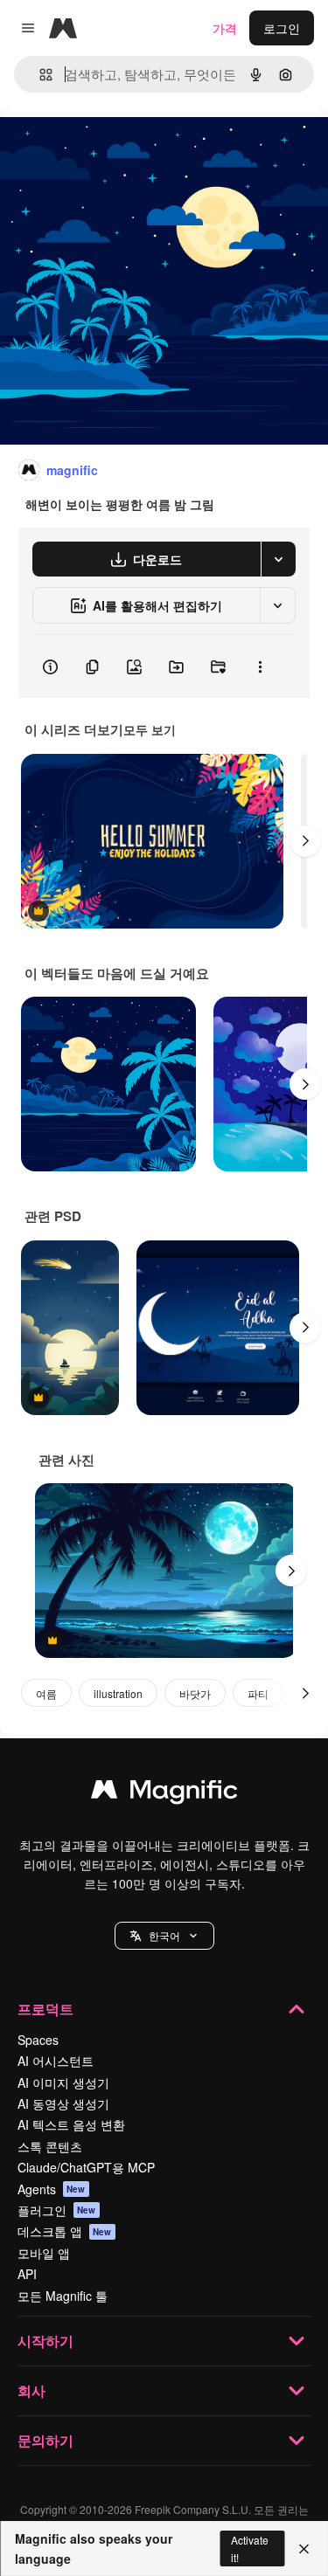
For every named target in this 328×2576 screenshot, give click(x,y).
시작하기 (45, 2341)
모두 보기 (150, 729)
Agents (52, 2189)
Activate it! (250, 2548)
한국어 (164, 1935)
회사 (31, 2390)
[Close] (304, 2549)
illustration (118, 1693)
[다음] (305, 841)
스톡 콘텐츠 (50, 2146)
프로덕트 (45, 2009)
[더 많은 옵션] (260, 666)
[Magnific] (164, 1793)
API (27, 2274)
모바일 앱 (44, 2253)
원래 (101, 150)
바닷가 (195, 1693)
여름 (46, 1693)
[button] (164, 1936)
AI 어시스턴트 (56, 2061)
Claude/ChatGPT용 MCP (86, 2167)
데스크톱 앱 (65, 2231)
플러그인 (57, 2210)
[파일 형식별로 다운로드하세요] (278, 559)
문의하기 (45, 2440)
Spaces (38, 2040)
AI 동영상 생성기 (63, 2103)
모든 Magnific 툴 (63, 2296)
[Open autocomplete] (39, 75)
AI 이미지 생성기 (63, 2082)
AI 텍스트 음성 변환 (71, 2124)
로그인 (282, 28)
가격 (225, 28)
